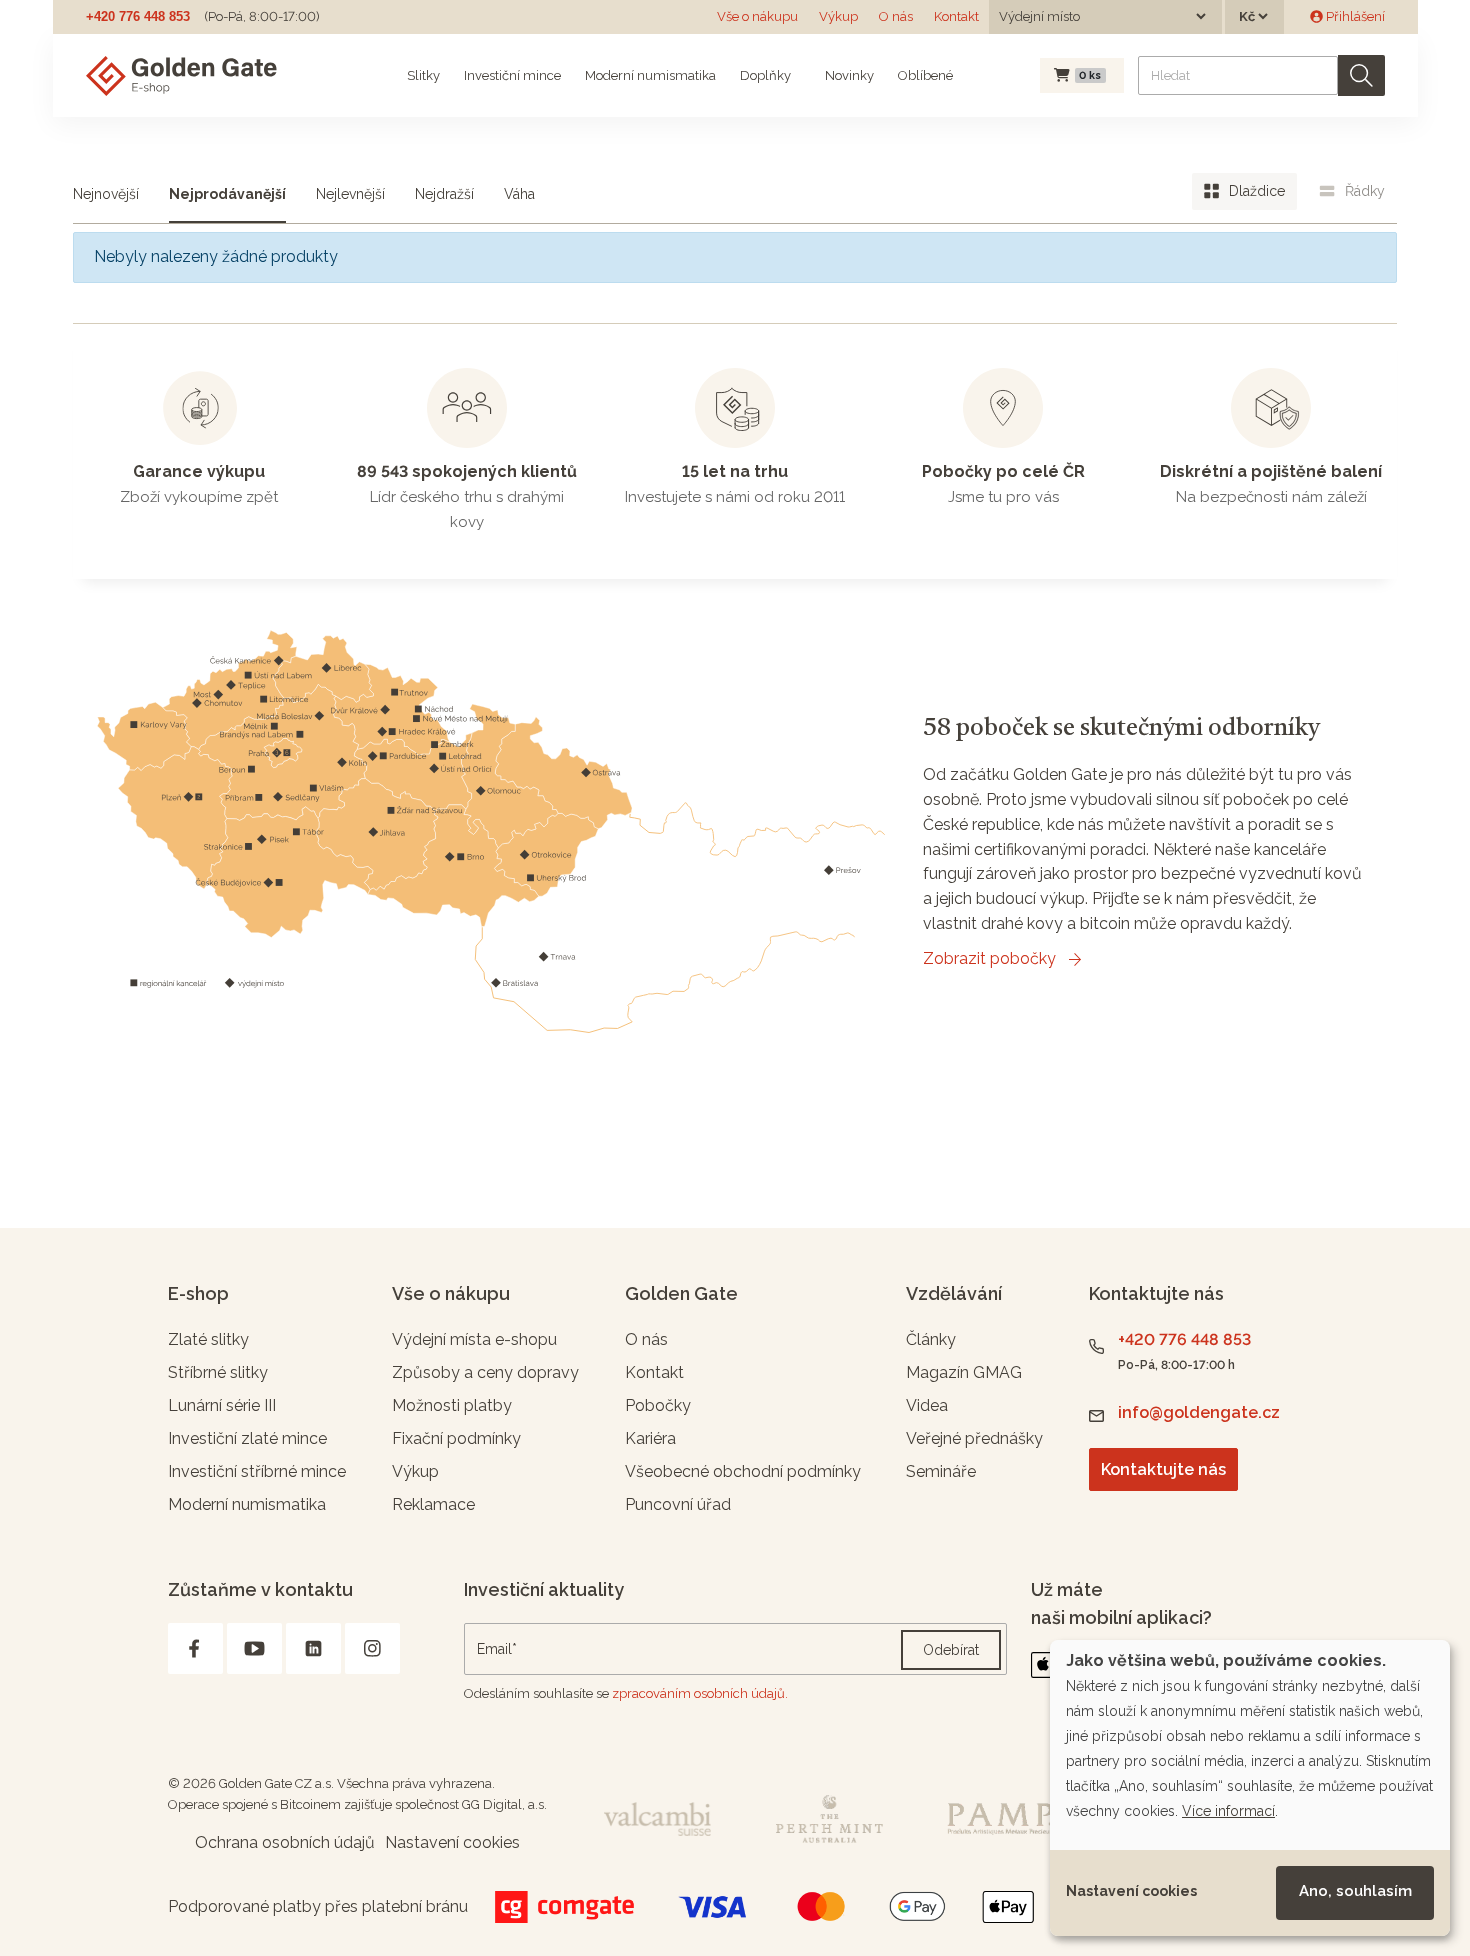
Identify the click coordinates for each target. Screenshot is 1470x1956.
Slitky (423, 75)
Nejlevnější (350, 194)
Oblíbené (925, 75)
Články (931, 1339)
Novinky (848, 75)
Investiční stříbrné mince (257, 1471)
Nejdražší (444, 194)
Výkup (838, 16)
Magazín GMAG (964, 1372)
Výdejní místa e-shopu (474, 1339)
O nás (896, 16)
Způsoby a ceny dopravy (485, 1372)
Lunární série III (222, 1405)
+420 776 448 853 (138, 16)
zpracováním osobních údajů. (700, 1693)
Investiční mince (512, 75)
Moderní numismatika (650, 75)
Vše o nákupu (757, 16)
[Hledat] (1361, 75)
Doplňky (765, 75)
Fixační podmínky (456, 1438)
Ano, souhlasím (1355, 1891)
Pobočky (658, 1405)
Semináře (941, 1471)
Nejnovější (106, 194)
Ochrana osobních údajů (285, 1842)
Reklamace (433, 1504)
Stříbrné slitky (218, 1372)
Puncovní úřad (678, 1504)
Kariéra (650, 1438)
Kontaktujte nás (1163, 1469)
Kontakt (956, 16)
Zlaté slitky (208, 1339)
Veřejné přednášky (974, 1438)
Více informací (1228, 1811)
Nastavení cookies (1131, 1891)
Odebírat (951, 1650)
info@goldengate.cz (1199, 1412)
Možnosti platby (452, 1405)
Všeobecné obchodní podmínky (743, 1471)
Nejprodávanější (227, 194)
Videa (927, 1405)
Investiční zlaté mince (247, 1438)
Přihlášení (1354, 16)
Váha (519, 194)
